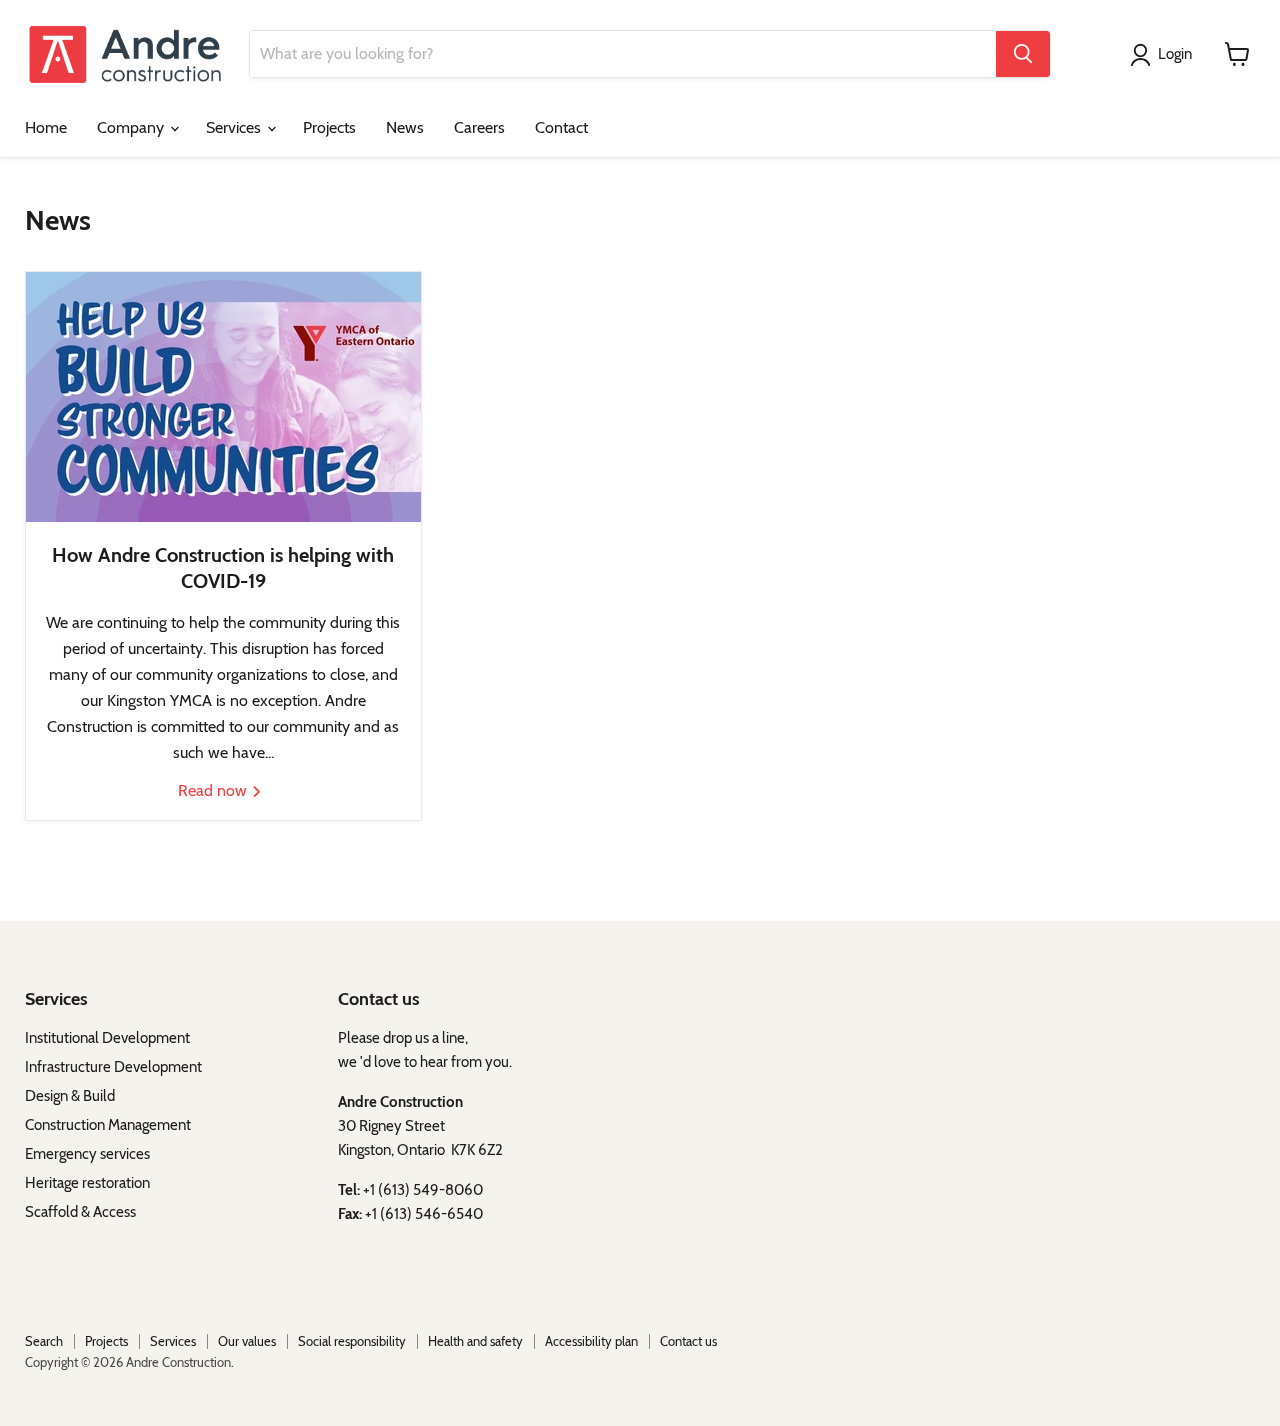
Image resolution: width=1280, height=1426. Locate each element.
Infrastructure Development (113, 1067)
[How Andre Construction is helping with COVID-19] (223, 397)
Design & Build (70, 1096)
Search (44, 1341)
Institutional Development (110, 1038)
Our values (247, 1341)
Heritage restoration (87, 1183)
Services (235, 127)
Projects (329, 127)
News (405, 127)
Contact (561, 127)
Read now (214, 790)
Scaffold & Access (80, 1212)
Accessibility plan (591, 1341)
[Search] (1023, 54)
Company (132, 127)
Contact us (688, 1341)
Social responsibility (352, 1341)
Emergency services (87, 1154)
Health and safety (475, 1341)
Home (46, 127)
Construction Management (108, 1125)
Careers (479, 127)
